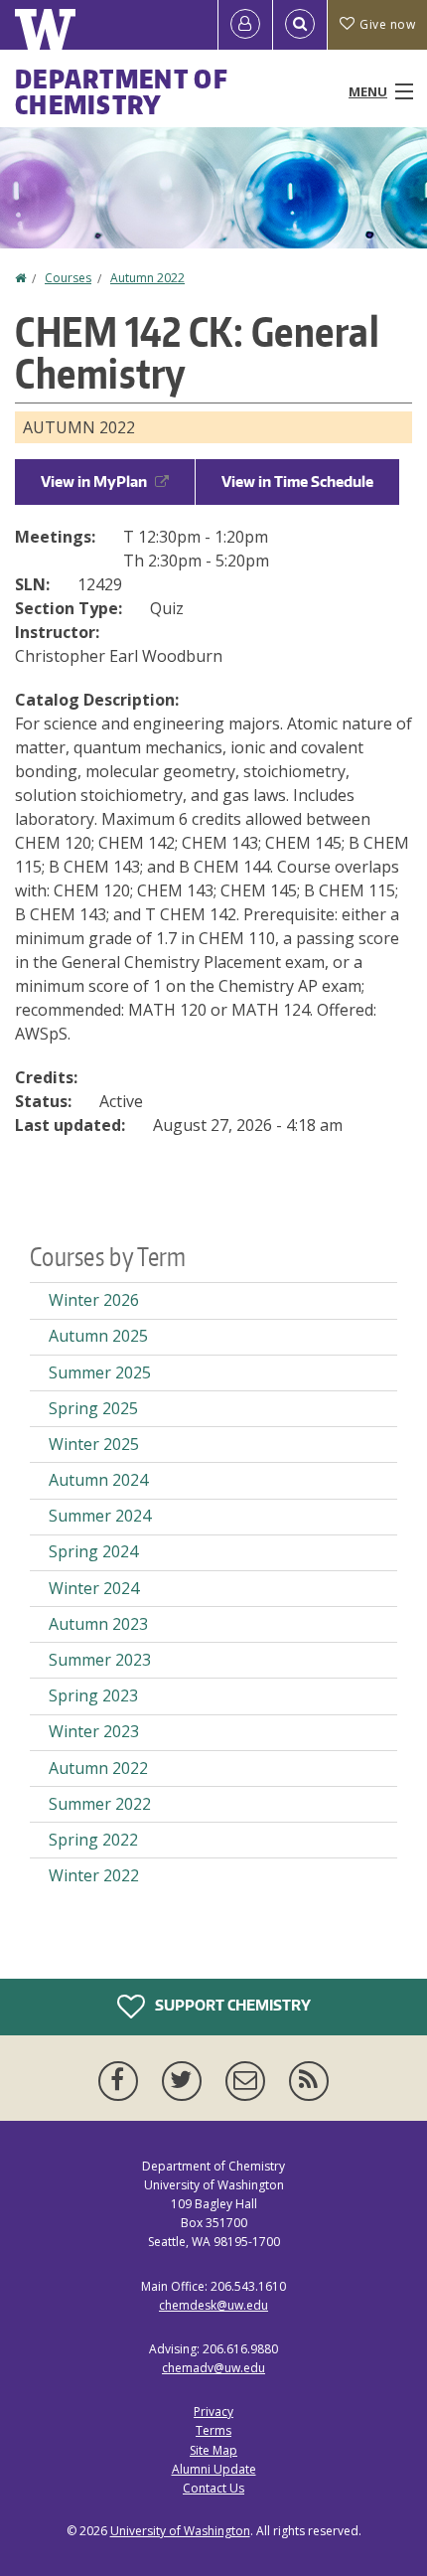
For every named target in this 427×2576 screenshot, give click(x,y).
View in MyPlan (94, 482)
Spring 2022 (93, 1840)
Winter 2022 (94, 1875)
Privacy (213, 2412)
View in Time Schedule (297, 482)
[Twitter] (186, 2081)
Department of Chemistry (122, 91)
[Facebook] (122, 2081)
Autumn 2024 (98, 1480)
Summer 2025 (100, 1372)
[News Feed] (309, 2081)
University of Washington (180, 2531)
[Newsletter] (249, 2081)
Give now (387, 24)
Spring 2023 (93, 1695)
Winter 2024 (94, 1588)
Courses (68, 278)
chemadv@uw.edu (213, 2368)
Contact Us (213, 2488)
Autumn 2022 (147, 278)
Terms (213, 2430)
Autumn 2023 (98, 1624)
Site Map (213, 2450)
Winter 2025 (94, 1444)
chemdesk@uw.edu (213, 2305)
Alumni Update (214, 2469)
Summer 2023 (100, 1660)
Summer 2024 (100, 1516)
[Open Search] (300, 25)
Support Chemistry (231, 2004)
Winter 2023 (94, 1731)
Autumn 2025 (98, 1336)
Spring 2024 (93, 1551)
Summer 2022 (100, 1804)
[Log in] (245, 25)
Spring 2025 (93, 1408)
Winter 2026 (94, 1300)
